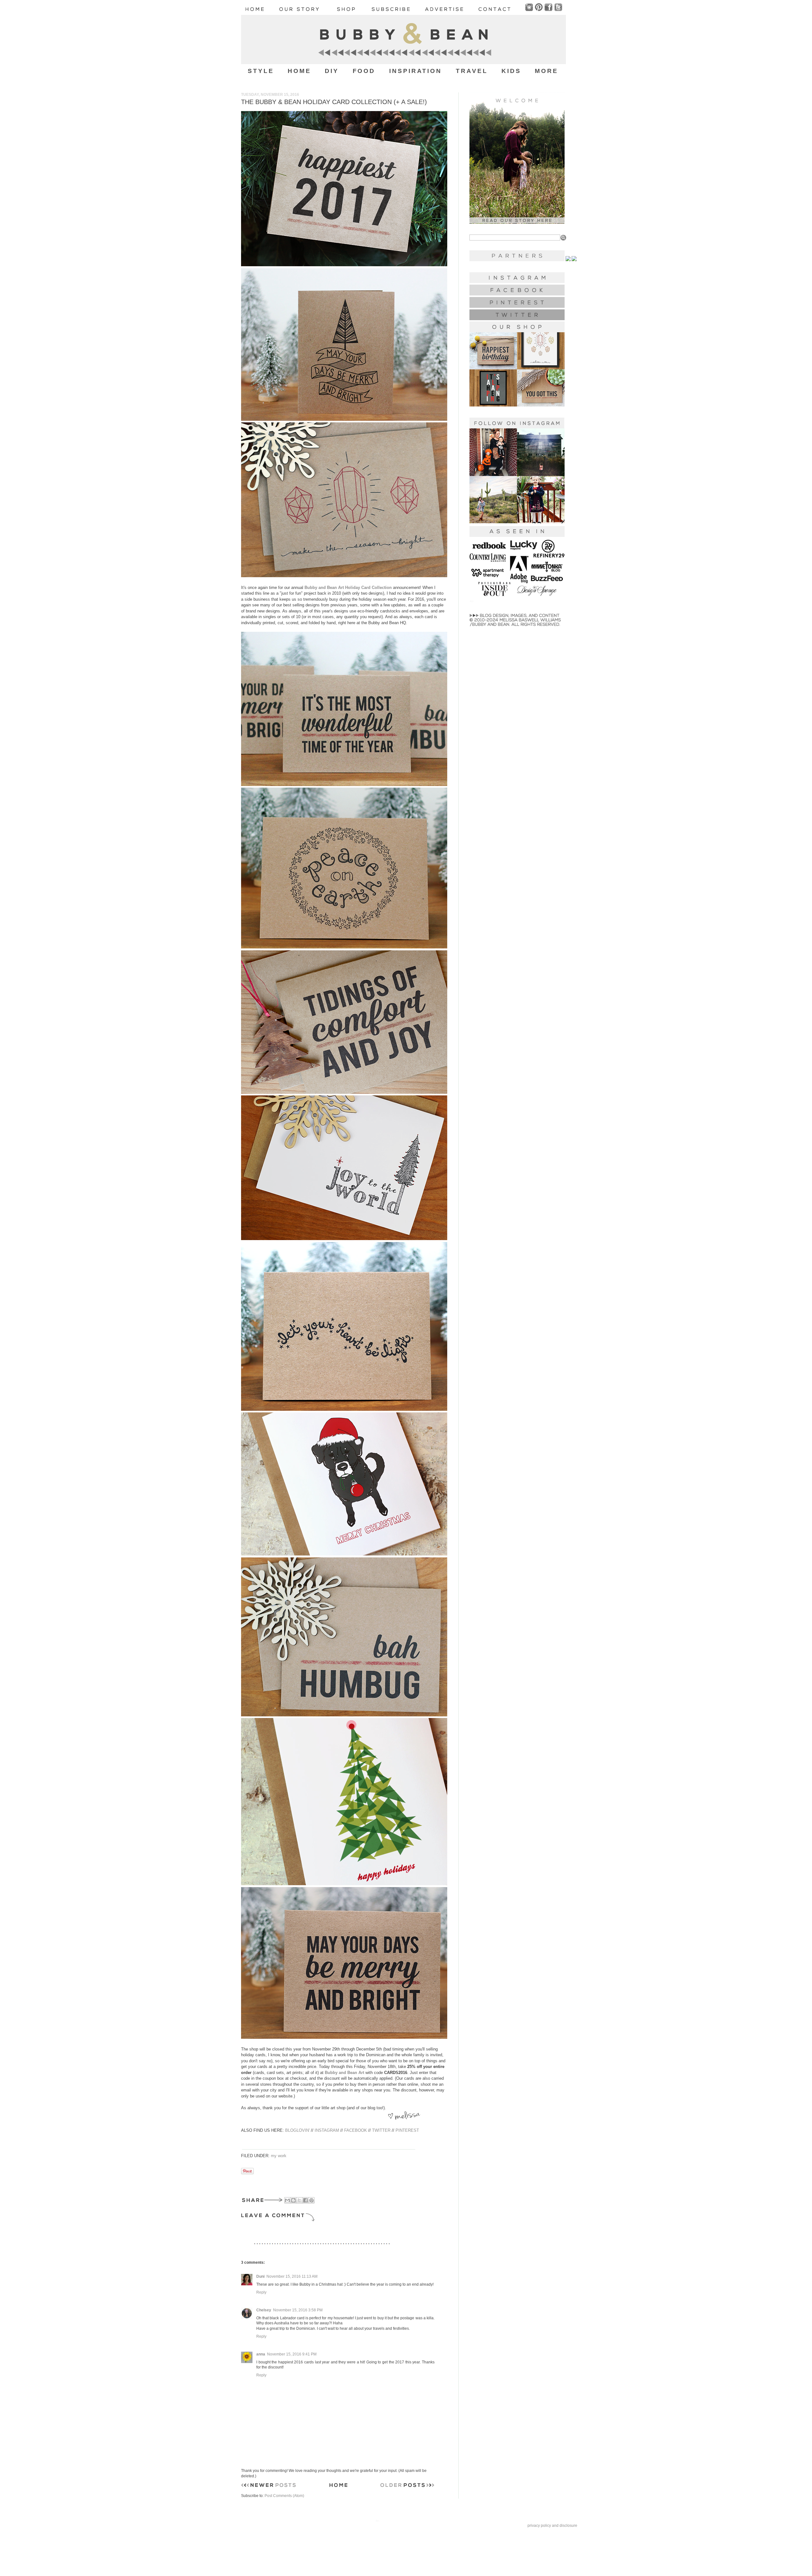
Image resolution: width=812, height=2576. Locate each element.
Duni (260, 2276)
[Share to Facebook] (305, 2200)
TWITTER (381, 2130)
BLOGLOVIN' (297, 2130)
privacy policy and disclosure (552, 2526)
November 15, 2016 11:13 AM (292, 2276)
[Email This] (287, 2200)
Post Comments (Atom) (284, 2496)
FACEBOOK (356, 2130)
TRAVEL (472, 71)
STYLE (261, 71)
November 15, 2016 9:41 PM (292, 2354)
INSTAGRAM (327, 2130)
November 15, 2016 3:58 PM (298, 2310)
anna (261, 2354)
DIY (332, 71)
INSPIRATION (416, 71)
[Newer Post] (268, 2487)
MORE (547, 71)
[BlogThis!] (293, 2200)
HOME (299, 71)
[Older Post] (407, 2487)
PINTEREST (407, 2130)
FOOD (364, 71)
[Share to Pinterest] (311, 2200)
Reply (261, 2292)
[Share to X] (299, 2200)
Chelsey (264, 2310)
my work (279, 2156)
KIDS (511, 71)
